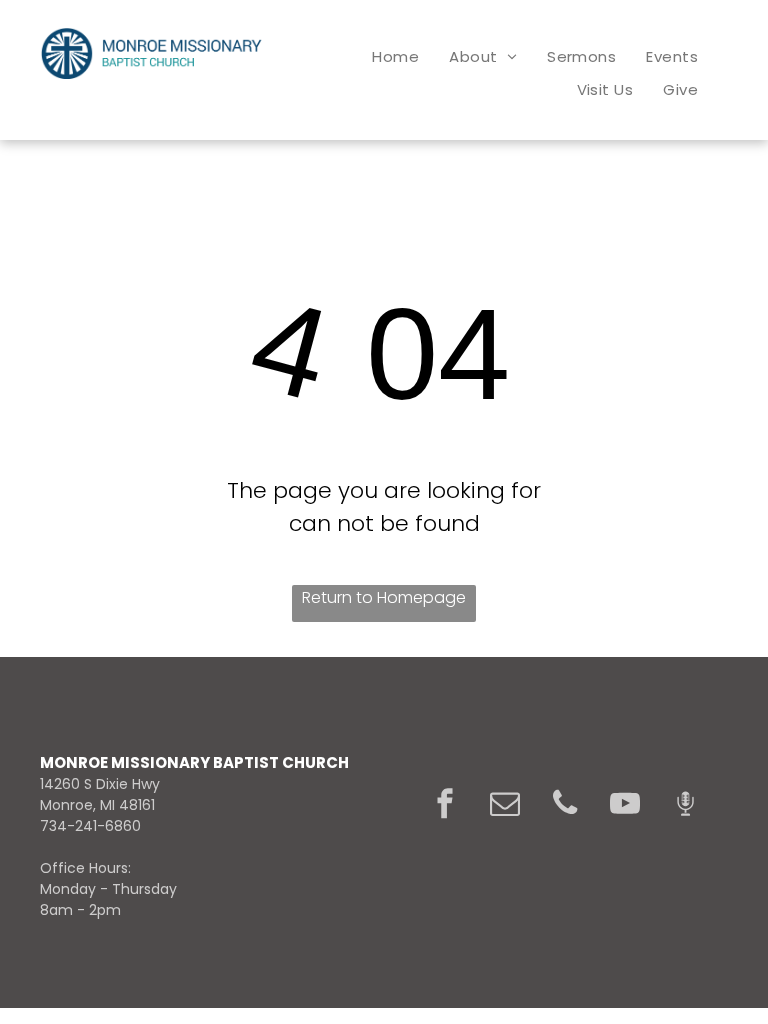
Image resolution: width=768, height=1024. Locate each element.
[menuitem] (395, 56)
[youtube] (625, 805)
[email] (505, 805)
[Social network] (685, 805)
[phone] (565, 805)
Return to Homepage (384, 597)
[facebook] (445, 805)
